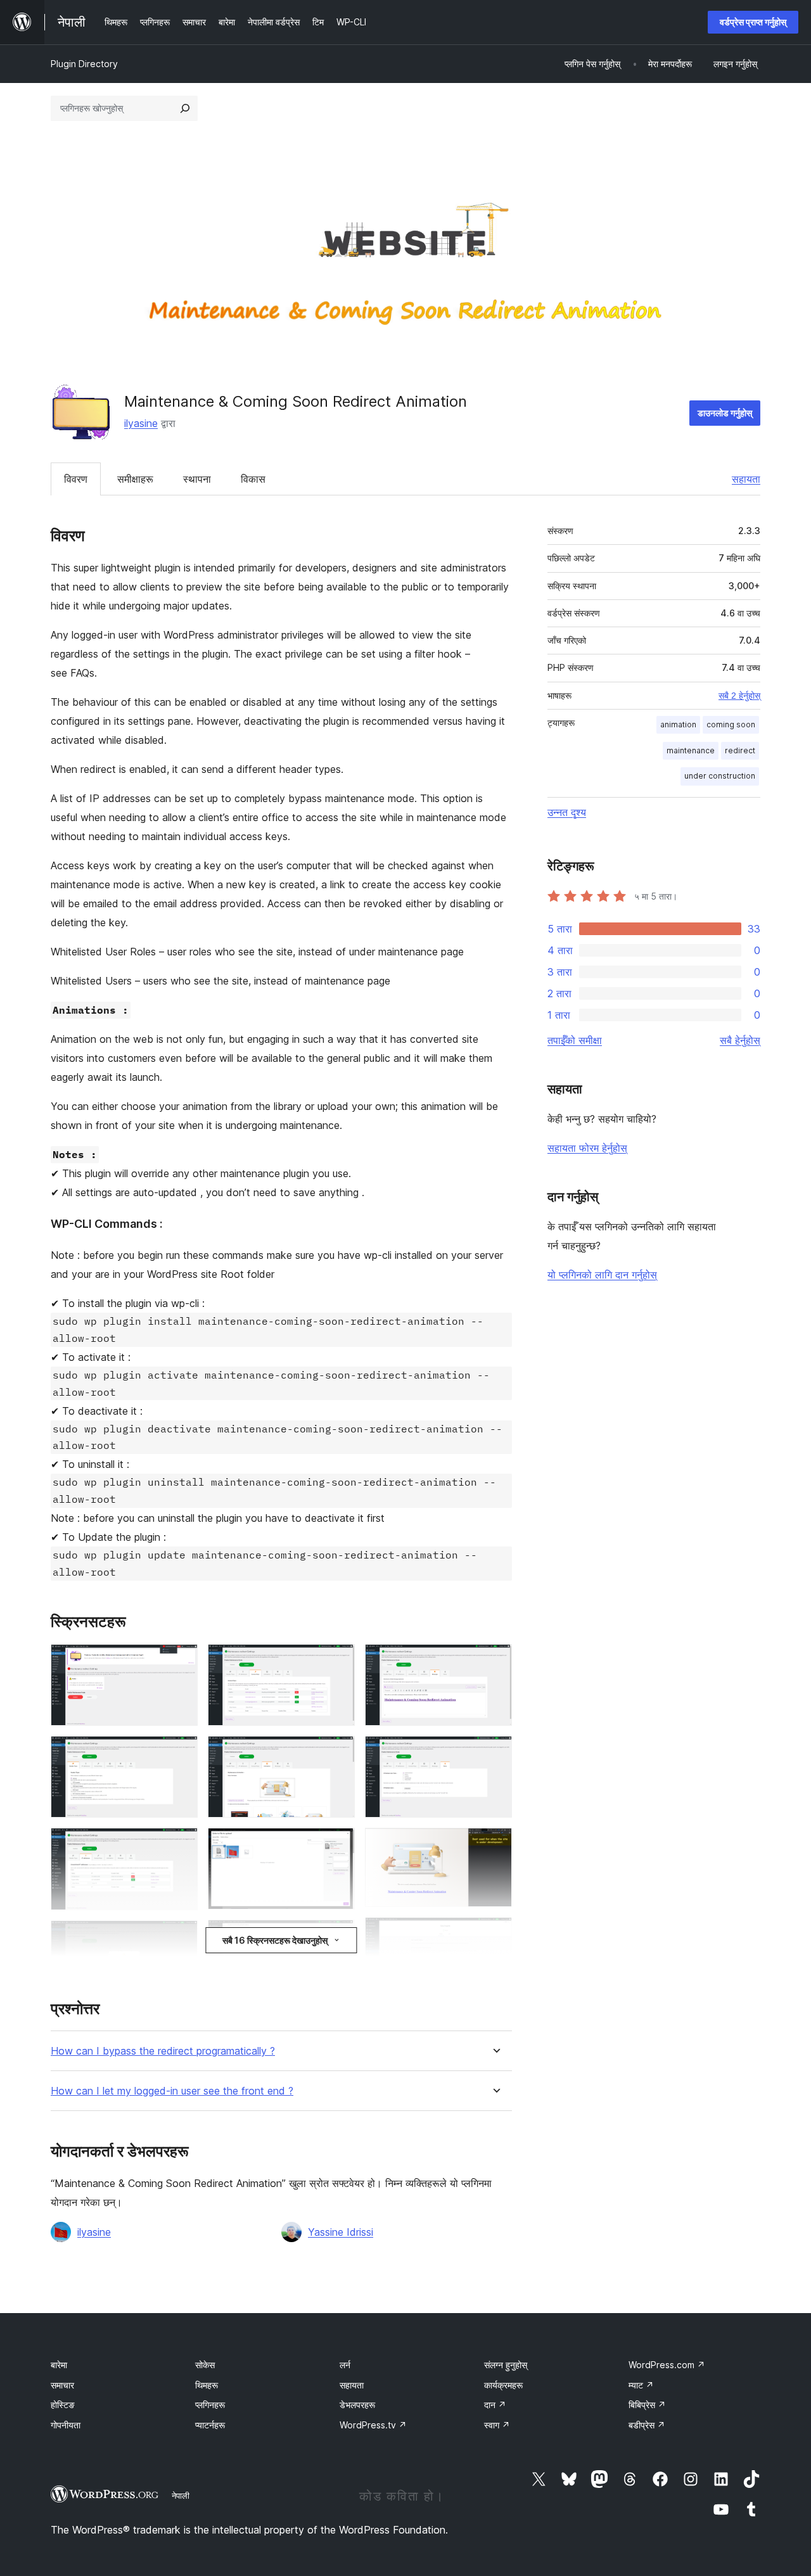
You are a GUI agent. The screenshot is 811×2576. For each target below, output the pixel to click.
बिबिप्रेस (647, 2405)
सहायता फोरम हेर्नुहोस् (587, 1148)
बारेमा (59, 2365)
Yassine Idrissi (341, 2232)
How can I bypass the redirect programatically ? (163, 2051)
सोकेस (205, 2365)
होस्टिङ (63, 2405)
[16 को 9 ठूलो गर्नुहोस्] (338, 1937)
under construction (720, 776)
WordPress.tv (373, 2425)
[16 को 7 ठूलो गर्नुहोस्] (338, 1753)
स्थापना (197, 479)
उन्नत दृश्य (567, 812)
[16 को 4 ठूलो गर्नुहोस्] (181, 1937)
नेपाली (181, 2496)
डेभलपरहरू (357, 2405)
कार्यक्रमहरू (503, 2385)
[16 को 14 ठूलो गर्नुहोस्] (495, 1934)
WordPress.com (667, 2365)
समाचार (62, 2385)
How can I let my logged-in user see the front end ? (172, 2091)
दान (495, 2405)
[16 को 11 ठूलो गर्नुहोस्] (495, 1661)
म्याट (641, 2385)
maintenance (691, 750)
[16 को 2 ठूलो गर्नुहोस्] (181, 1753)
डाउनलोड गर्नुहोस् (725, 413)
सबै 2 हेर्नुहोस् (739, 696)
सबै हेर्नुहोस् (740, 1040)
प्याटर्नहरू (210, 2425)
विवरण (76, 479)
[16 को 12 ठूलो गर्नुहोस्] (495, 1753)
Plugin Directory (84, 64)
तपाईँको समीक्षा (575, 1040)
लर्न (345, 2365)
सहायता (746, 479)
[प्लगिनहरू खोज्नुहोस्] (185, 108)
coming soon (731, 724)
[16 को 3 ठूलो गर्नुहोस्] (181, 1845)
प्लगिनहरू (210, 2405)
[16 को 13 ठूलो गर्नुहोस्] (495, 1845)
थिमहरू (207, 2385)
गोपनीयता (66, 2425)
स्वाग (497, 2425)
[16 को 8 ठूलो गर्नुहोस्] (338, 1845)
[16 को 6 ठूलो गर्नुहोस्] (338, 1661)
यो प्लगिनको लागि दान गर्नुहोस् (602, 1275)
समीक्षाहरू (135, 479)
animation (678, 724)
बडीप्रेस (647, 2425)
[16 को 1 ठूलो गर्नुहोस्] (181, 1661)
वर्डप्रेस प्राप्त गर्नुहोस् (753, 22)
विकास (253, 479)
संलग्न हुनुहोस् (506, 2365)
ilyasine (141, 423)
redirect (740, 750)
